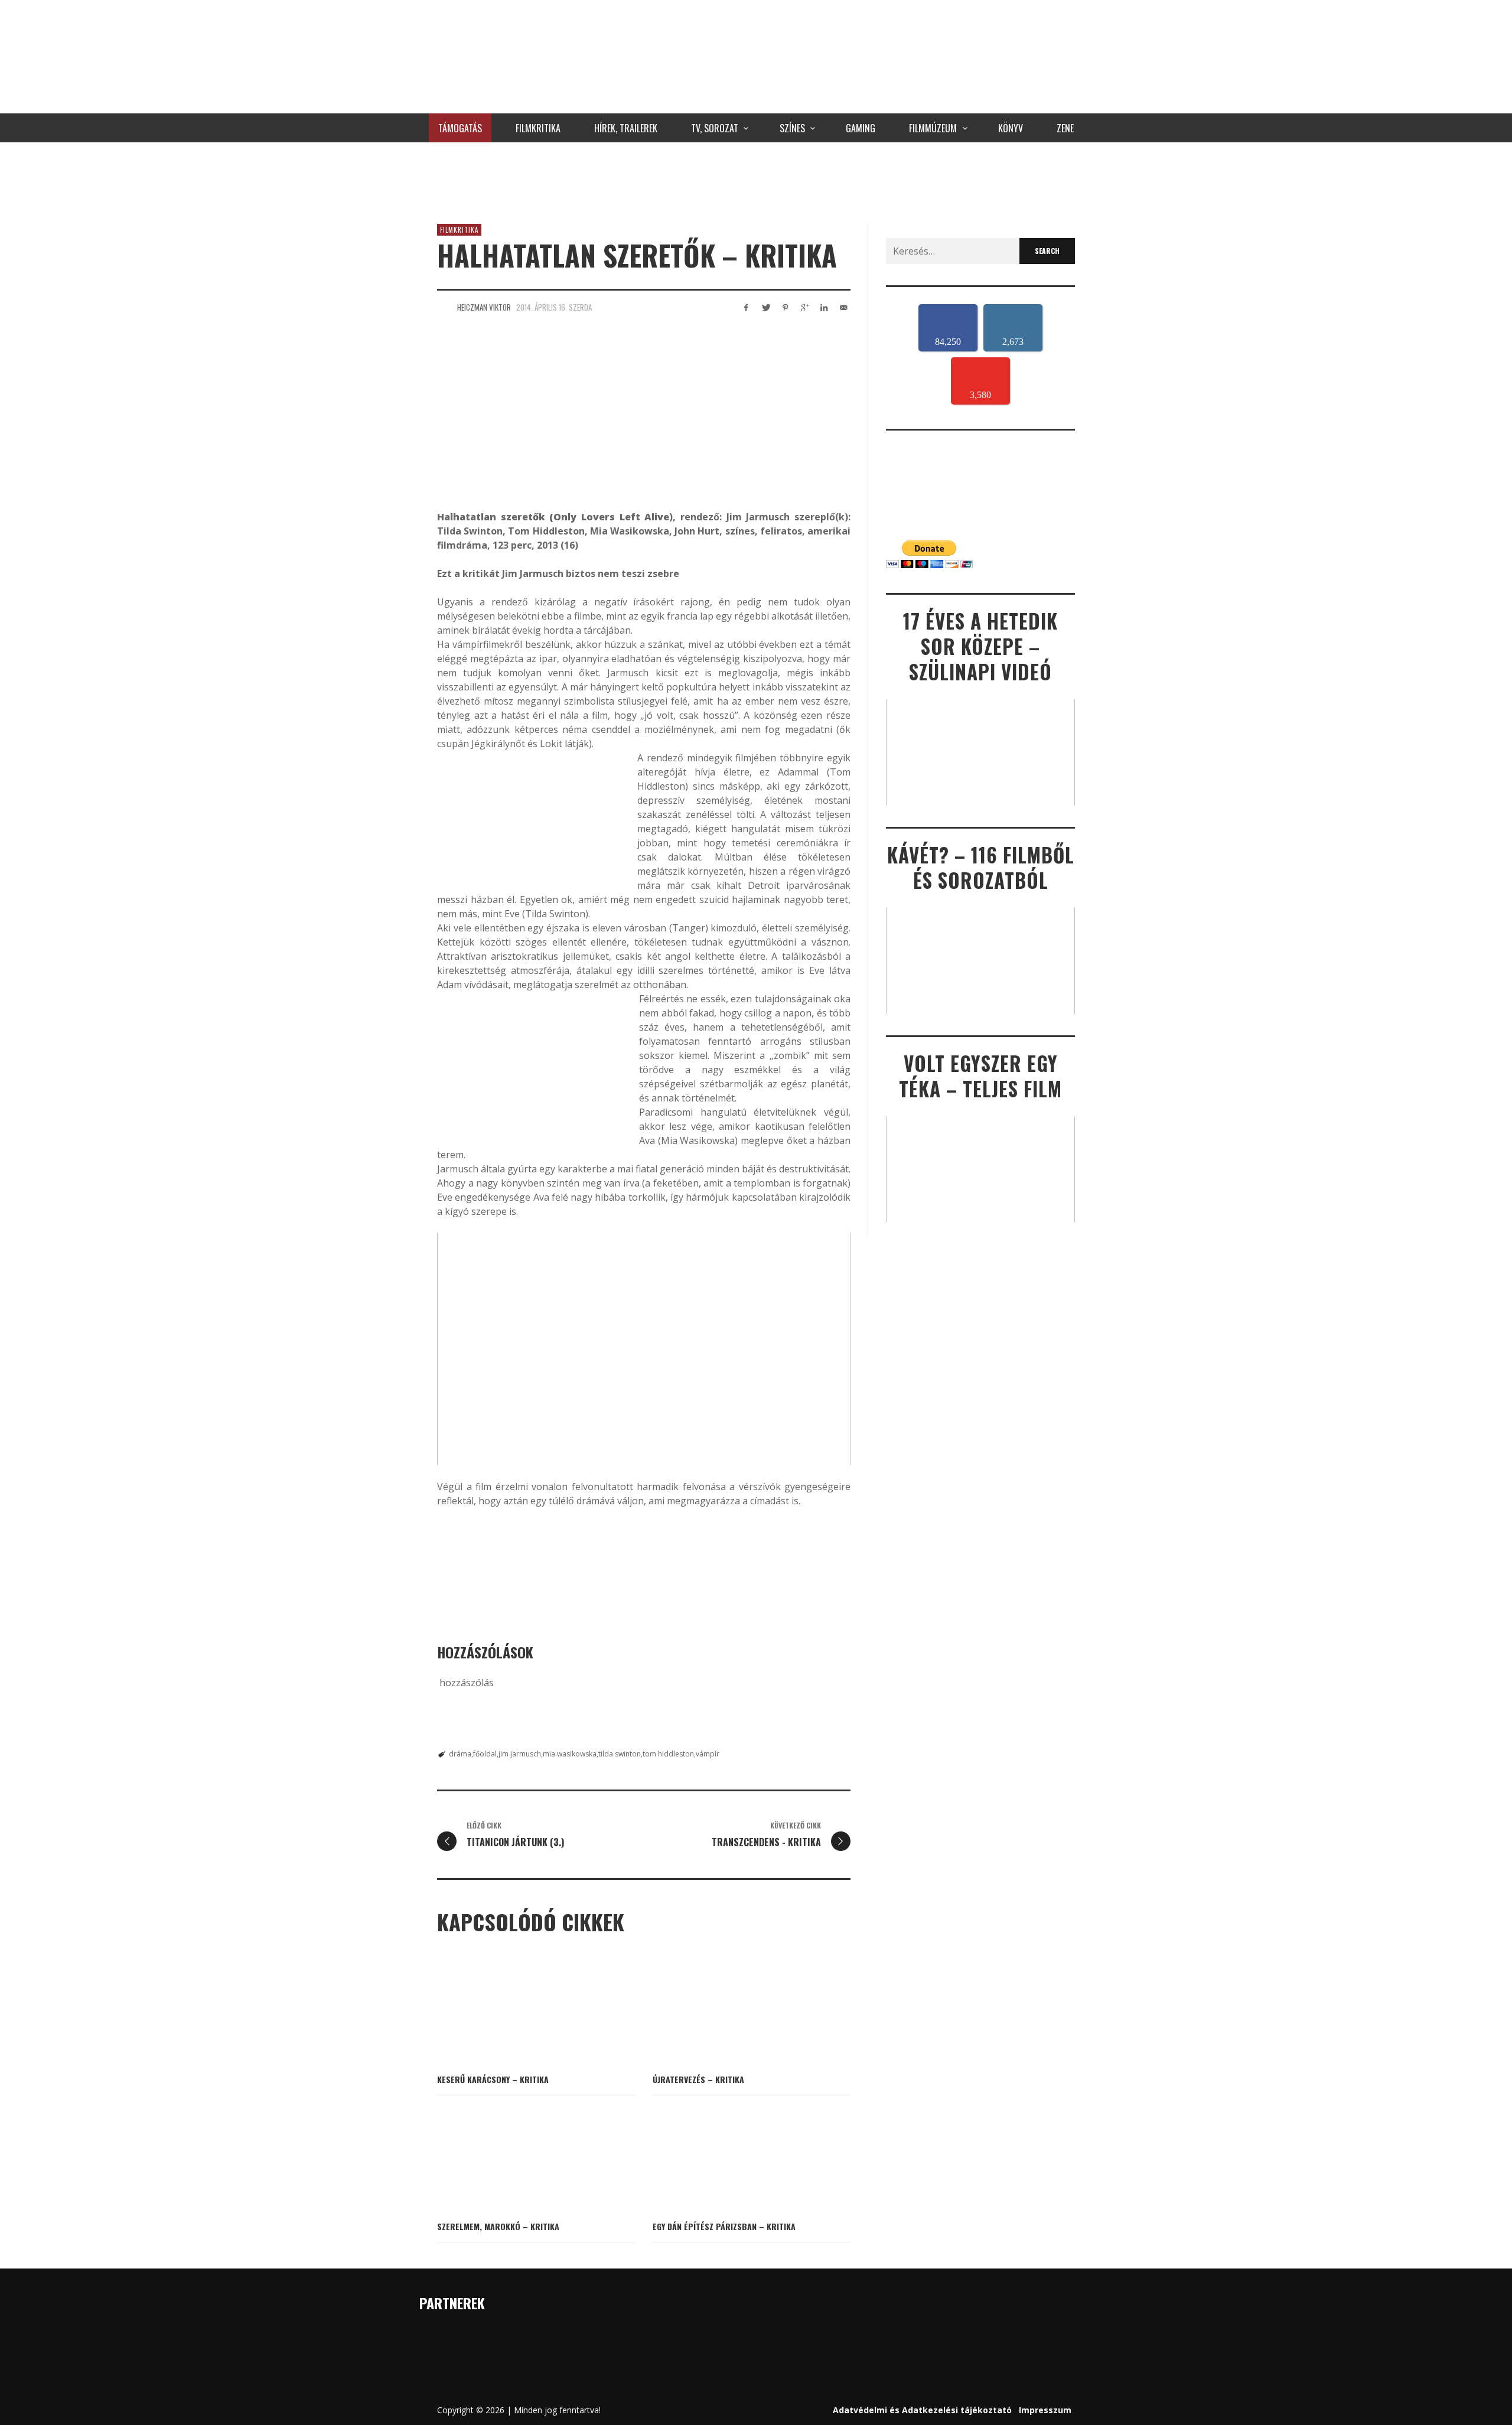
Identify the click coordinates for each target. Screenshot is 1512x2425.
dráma (460, 1754)
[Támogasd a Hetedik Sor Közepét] (756, 180)
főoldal (485, 1754)
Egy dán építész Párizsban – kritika (724, 2226)
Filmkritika (459, 230)
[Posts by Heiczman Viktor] (444, 307)
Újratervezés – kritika (698, 2079)
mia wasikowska (570, 1754)
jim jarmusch (520, 1754)
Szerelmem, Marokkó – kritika (498, 2226)
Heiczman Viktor (484, 307)
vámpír (708, 1754)
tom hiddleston (668, 1754)
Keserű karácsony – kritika (493, 2079)
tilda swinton (620, 1754)
